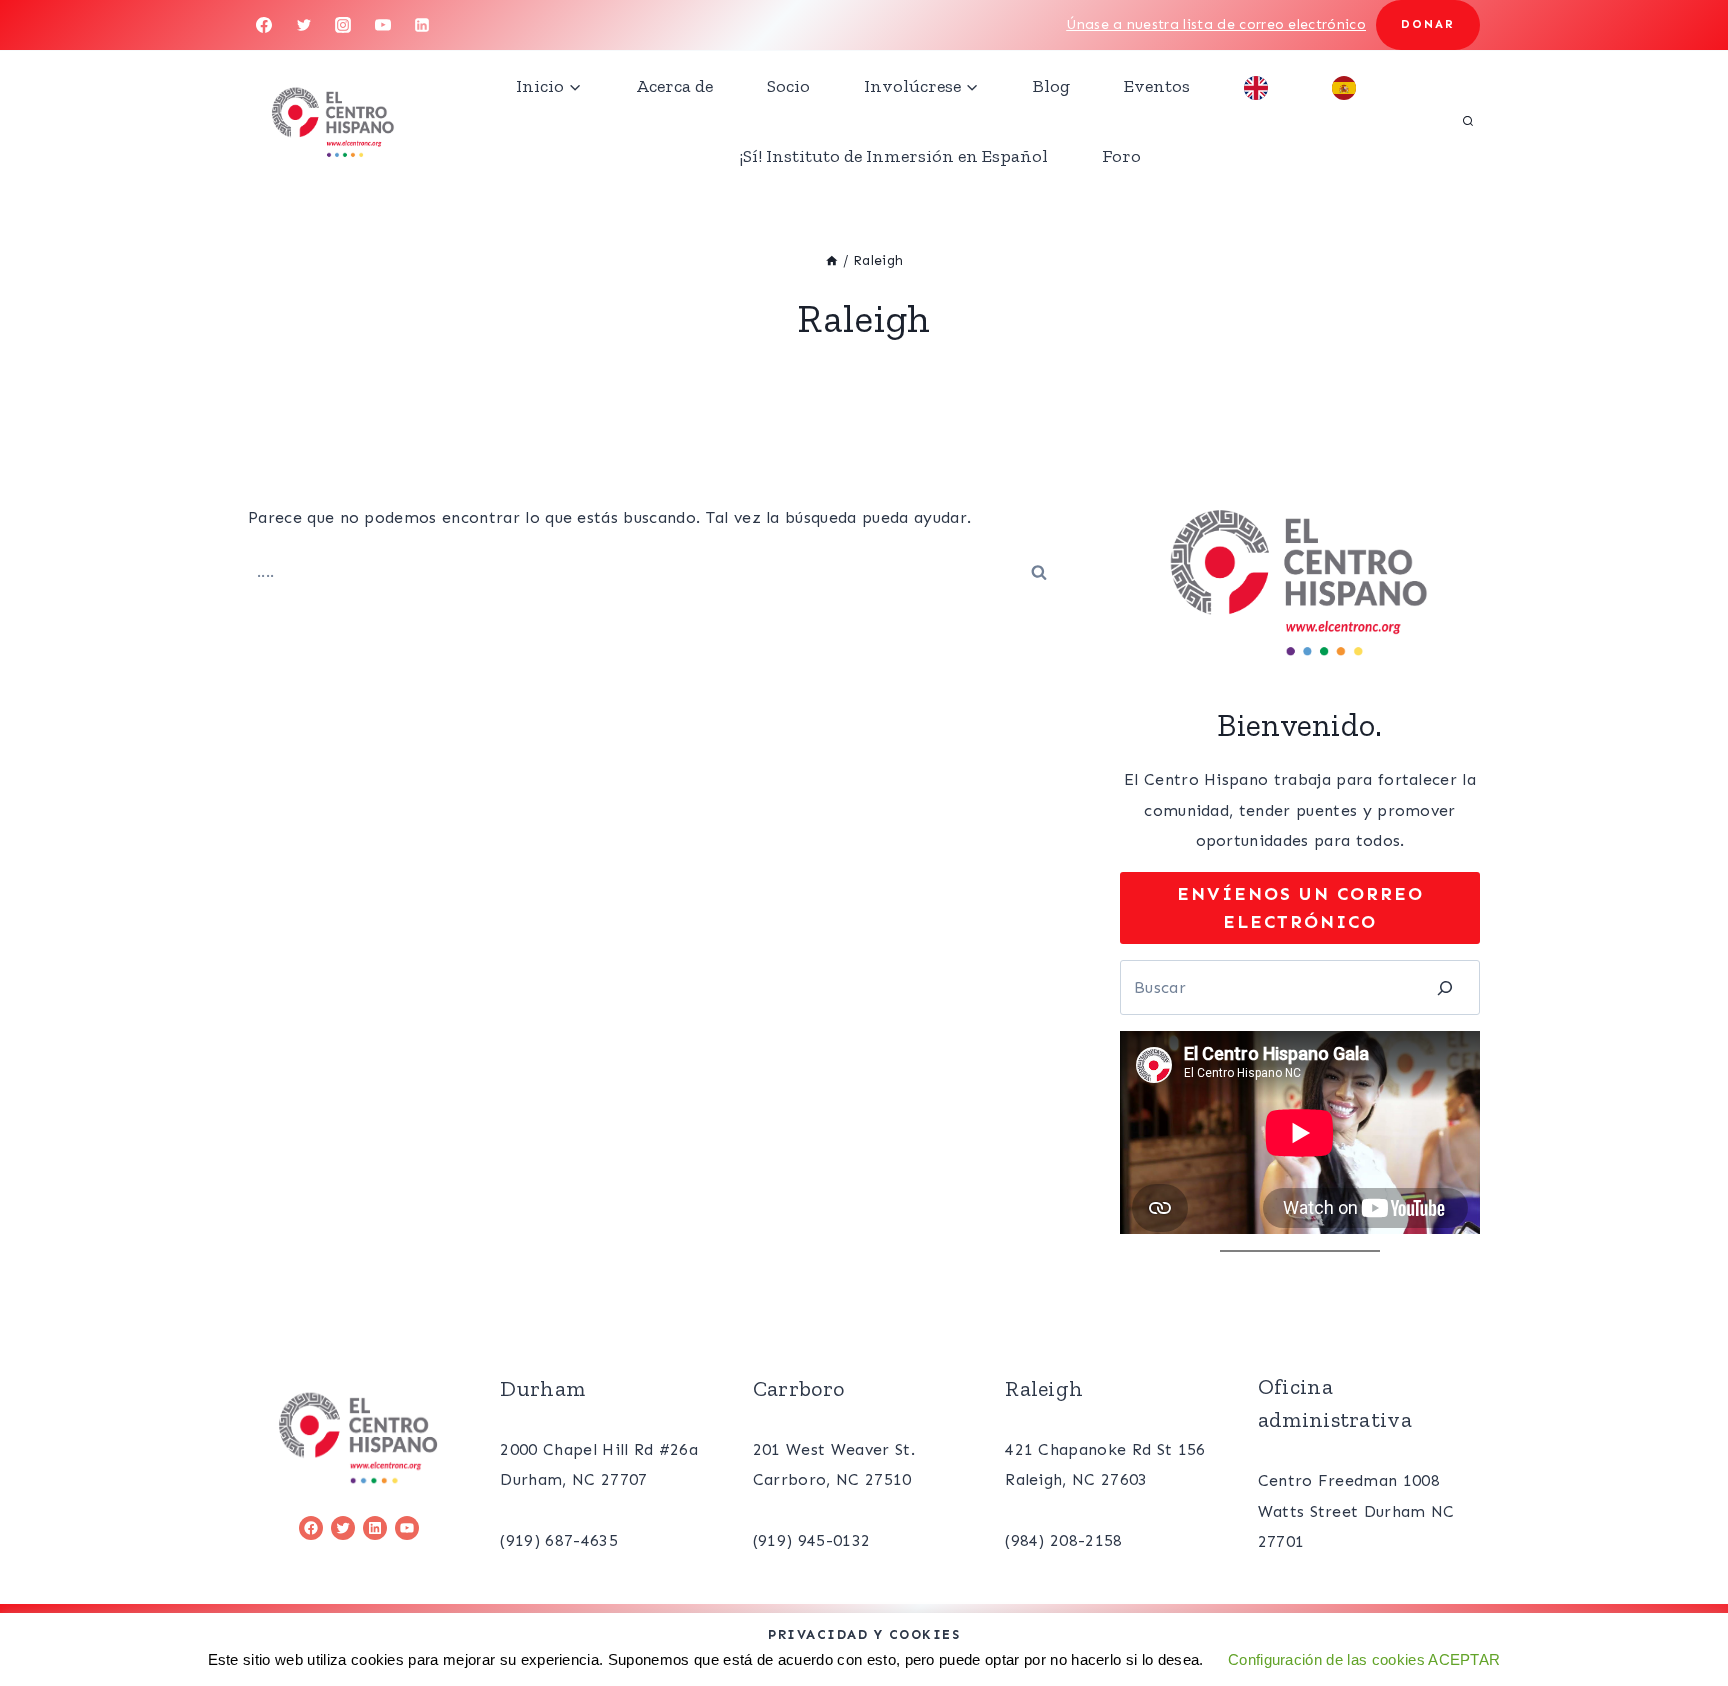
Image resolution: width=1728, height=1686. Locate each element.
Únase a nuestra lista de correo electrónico (1216, 24)
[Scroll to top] (1681, 1609)
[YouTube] (383, 25)
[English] (1261, 86)
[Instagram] (343, 25)
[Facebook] (264, 25)
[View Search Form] (1468, 121)
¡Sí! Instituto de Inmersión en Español (894, 156)
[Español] (1349, 86)
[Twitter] (304, 25)
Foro (1121, 156)
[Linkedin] (422, 25)
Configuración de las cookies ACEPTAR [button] (1364, 1659)
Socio (788, 86)
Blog (1051, 86)
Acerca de (674, 86)
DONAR (1428, 24)
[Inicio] (832, 260)
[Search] (1445, 987)
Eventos (1157, 86)
